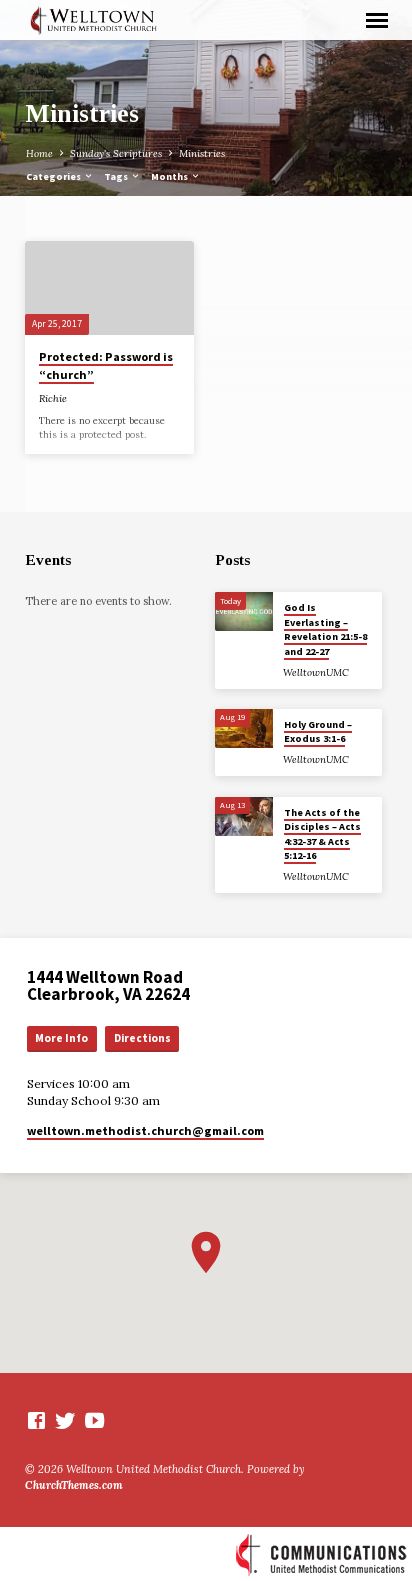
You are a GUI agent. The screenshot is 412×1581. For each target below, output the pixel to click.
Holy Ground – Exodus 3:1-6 (318, 731)
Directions (142, 1038)
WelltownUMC (316, 672)
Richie (53, 398)
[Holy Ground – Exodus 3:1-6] (244, 728)
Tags (117, 176)
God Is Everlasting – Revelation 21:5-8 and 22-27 (325, 629)
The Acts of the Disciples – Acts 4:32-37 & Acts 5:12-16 (322, 834)
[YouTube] (94, 1420)
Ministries (202, 153)
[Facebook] (36, 1420)
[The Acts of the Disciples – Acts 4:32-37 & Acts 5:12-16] (244, 816)
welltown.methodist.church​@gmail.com (145, 1130)
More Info (61, 1038)
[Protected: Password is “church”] (109, 288)
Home (39, 153)
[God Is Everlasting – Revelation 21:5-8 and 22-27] (244, 611)
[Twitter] (65, 1420)
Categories (54, 176)
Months (170, 176)
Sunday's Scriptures (116, 153)
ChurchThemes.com (74, 1485)
